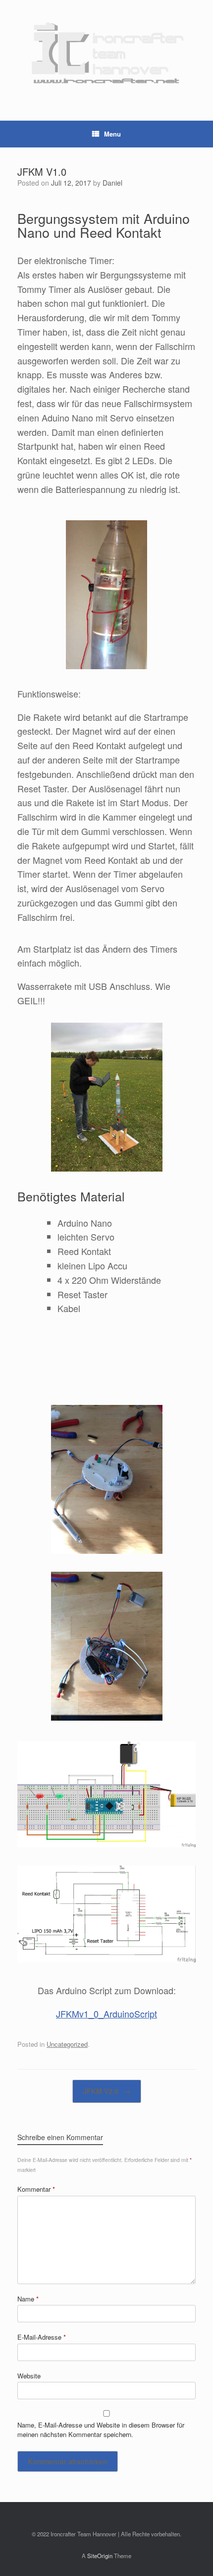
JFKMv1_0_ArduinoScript (106, 2014)
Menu (112, 134)
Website (29, 2376)
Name (28, 2299)
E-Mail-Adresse (42, 2337)
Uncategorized (67, 2044)
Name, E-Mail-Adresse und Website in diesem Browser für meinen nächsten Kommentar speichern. (101, 2430)
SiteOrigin (100, 2556)
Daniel (112, 183)
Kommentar (36, 2189)
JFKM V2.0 (107, 2091)
